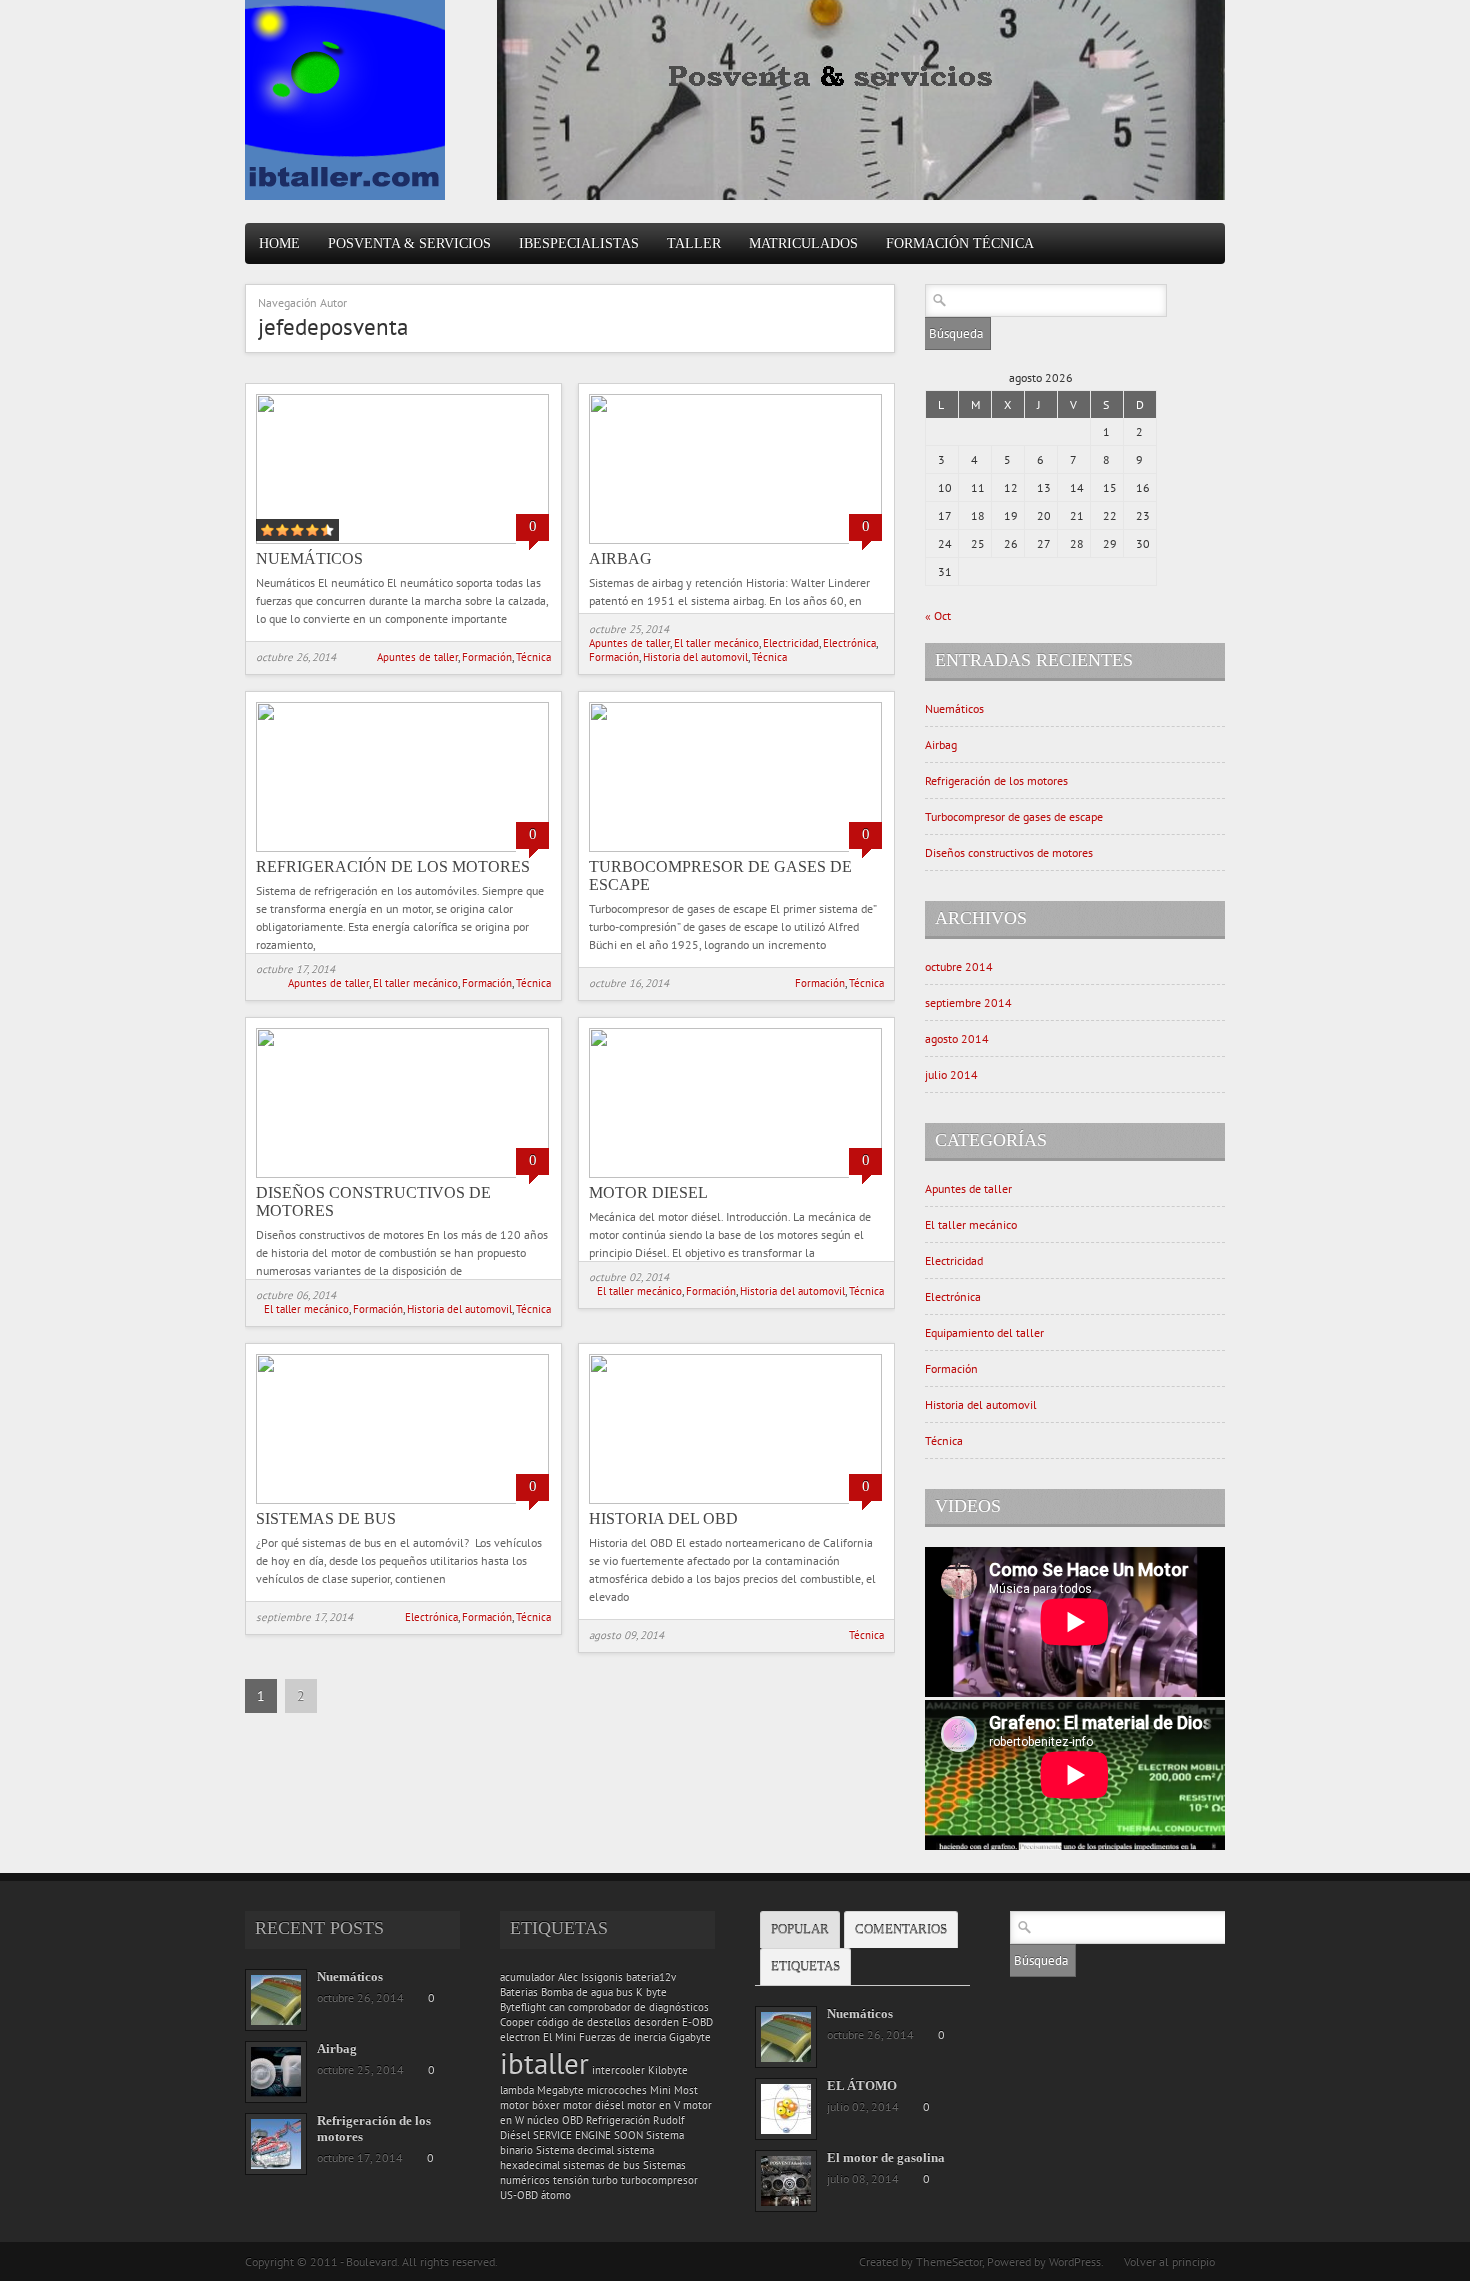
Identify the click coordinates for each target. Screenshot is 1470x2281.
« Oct (938, 615)
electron (520, 2037)
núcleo (543, 2120)
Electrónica (849, 643)
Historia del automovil (695, 657)
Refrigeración (618, 2120)
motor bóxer (530, 2105)
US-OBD (519, 2195)
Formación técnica (960, 243)
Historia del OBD (663, 1518)
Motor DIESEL (648, 1192)
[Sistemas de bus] (402, 1499)
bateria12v (651, 1977)
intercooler (618, 2070)
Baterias (519, 1992)
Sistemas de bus (326, 1518)
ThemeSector (949, 2261)
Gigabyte (690, 2037)
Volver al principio (1169, 2261)
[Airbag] (735, 539)
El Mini (559, 2037)
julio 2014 (951, 1074)
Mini (660, 2090)
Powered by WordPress (1044, 2261)
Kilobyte (668, 2070)
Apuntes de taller (417, 657)
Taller (694, 243)
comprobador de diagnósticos (638, 2007)
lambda (517, 2090)
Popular (800, 1929)
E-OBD (697, 2022)
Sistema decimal (575, 2150)
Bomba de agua (577, 1992)
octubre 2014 (959, 966)
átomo (556, 2195)
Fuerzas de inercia (622, 2037)
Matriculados (803, 243)
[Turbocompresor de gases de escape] (735, 847)
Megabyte (560, 2090)
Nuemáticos (309, 558)
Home (279, 243)
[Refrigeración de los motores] (402, 847)
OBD (572, 2120)
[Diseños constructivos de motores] (402, 1173)
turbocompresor (659, 2180)
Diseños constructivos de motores (1009, 852)
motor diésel (593, 2105)
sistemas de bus (601, 2165)
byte (656, 1992)
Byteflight (523, 2007)
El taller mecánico (716, 643)
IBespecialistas (579, 243)
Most (686, 2090)
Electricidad (791, 643)
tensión (571, 2180)
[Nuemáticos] (402, 539)
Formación (487, 657)
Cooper (517, 2022)
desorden (656, 2022)
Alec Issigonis (590, 1977)
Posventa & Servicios (409, 243)
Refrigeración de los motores (393, 866)
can (557, 2007)
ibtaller (544, 2063)
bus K (629, 1992)
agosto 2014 (957, 1038)
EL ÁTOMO (862, 2085)
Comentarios (901, 1929)
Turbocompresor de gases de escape (1014, 816)
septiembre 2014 (968, 1002)
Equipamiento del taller (984, 1332)
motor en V (653, 2105)
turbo (605, 2180)
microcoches (617, 2090)
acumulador (527, 1977)
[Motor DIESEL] (735, 1173)
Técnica (533, 657)
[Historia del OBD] (735, 1499)
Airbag (620, 558)
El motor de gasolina (886, 2157)
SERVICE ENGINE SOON (588, 2135)
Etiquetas (805, 1966)
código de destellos (584, 2022)
